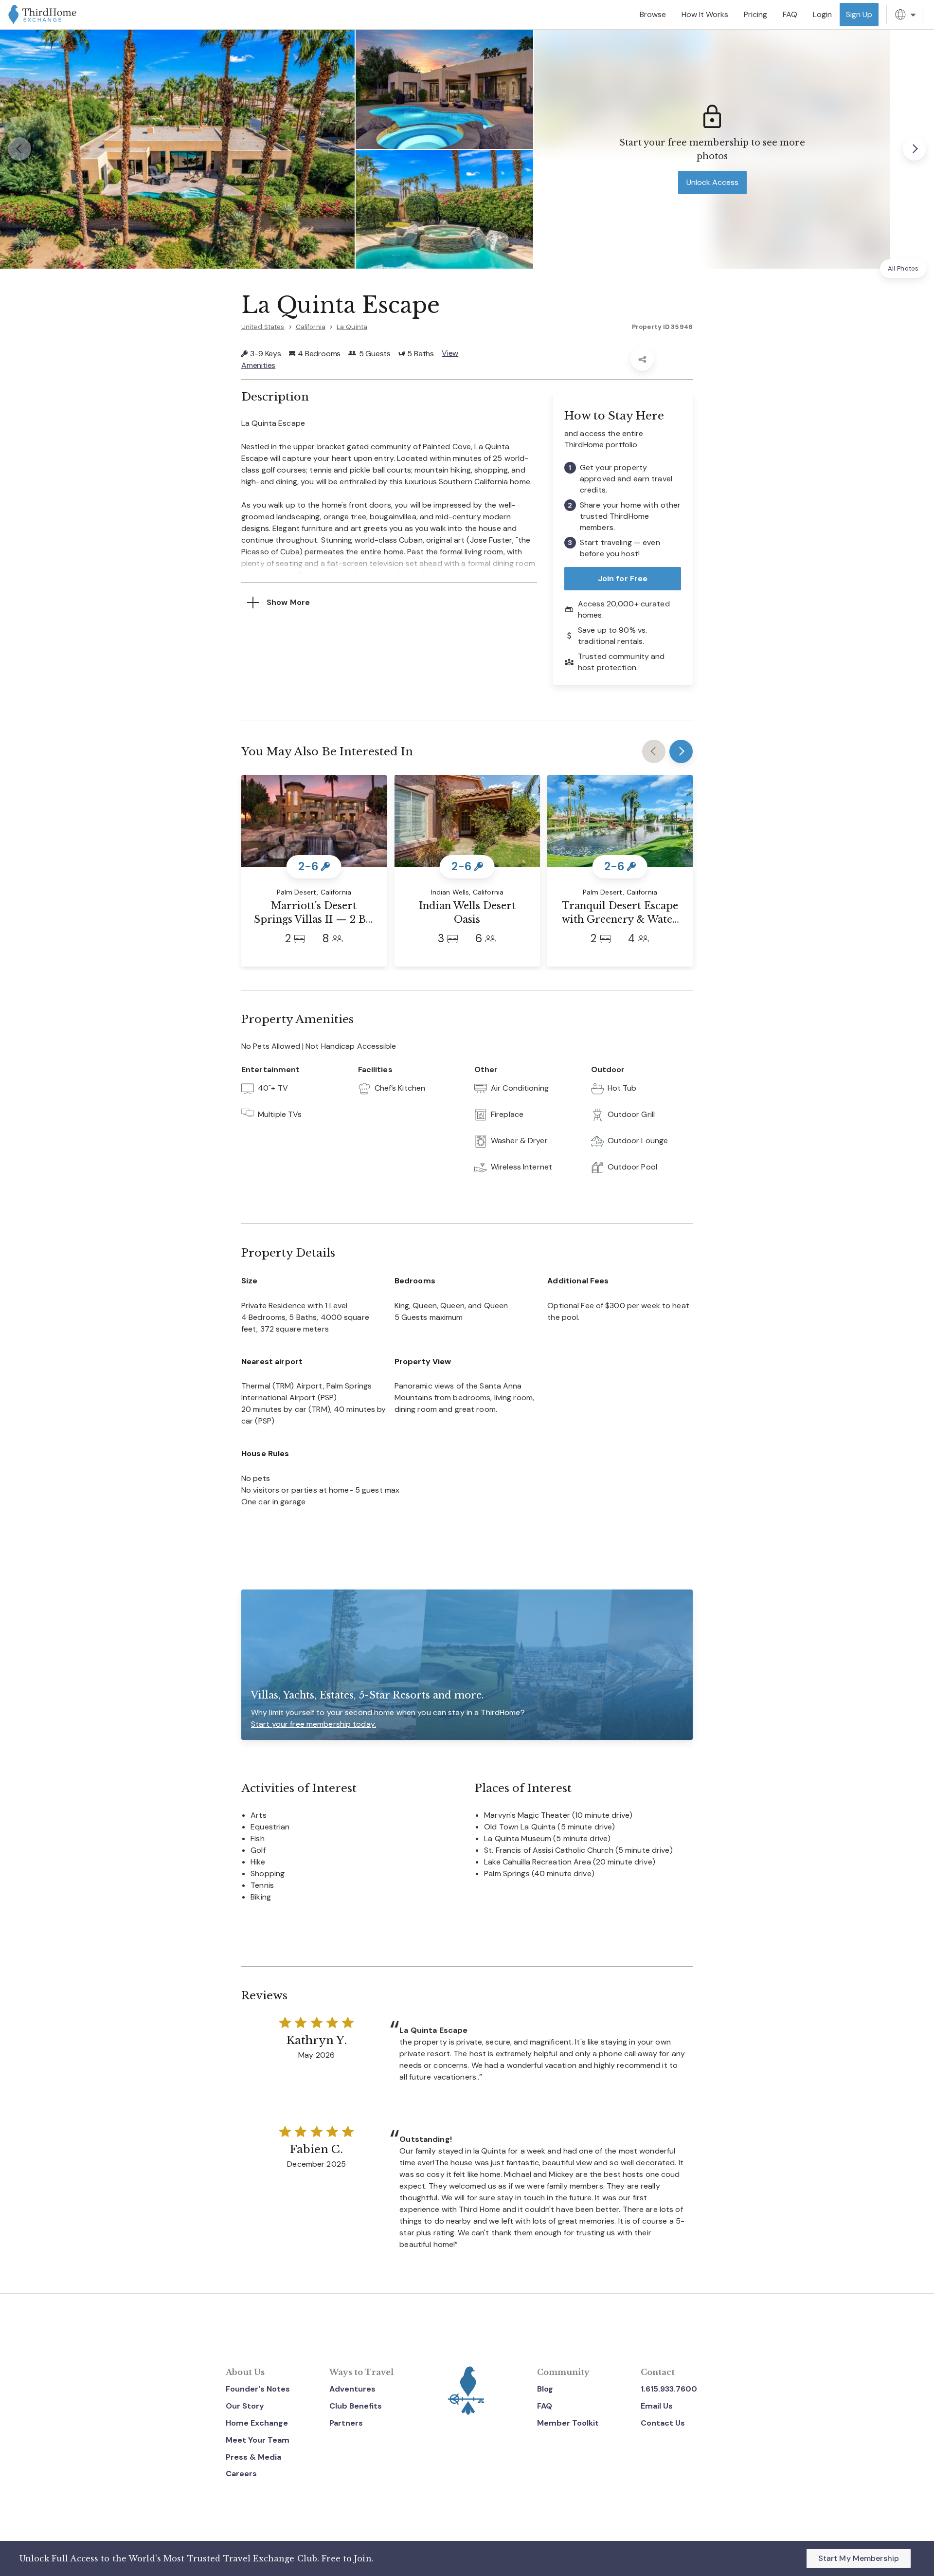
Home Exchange (257, 2423)
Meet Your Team (258, 2440)
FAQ (545, 2406)
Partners (346, 2423)
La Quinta (352, 327)
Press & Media (253, 2457)
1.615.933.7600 (669, 2389)
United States (263, 327)
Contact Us (663, 2423)
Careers (241, 2474)
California (311, 327)
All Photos (903, 268)
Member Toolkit (568, 2423)
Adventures (352, 2389)
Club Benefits (356, 2406)
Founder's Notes (258, 2389)
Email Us (657, 2406)
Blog (545, 2389)
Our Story (245, 2406)
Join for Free (623, 578)
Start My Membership (859, 2558)
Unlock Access (712, 182)
